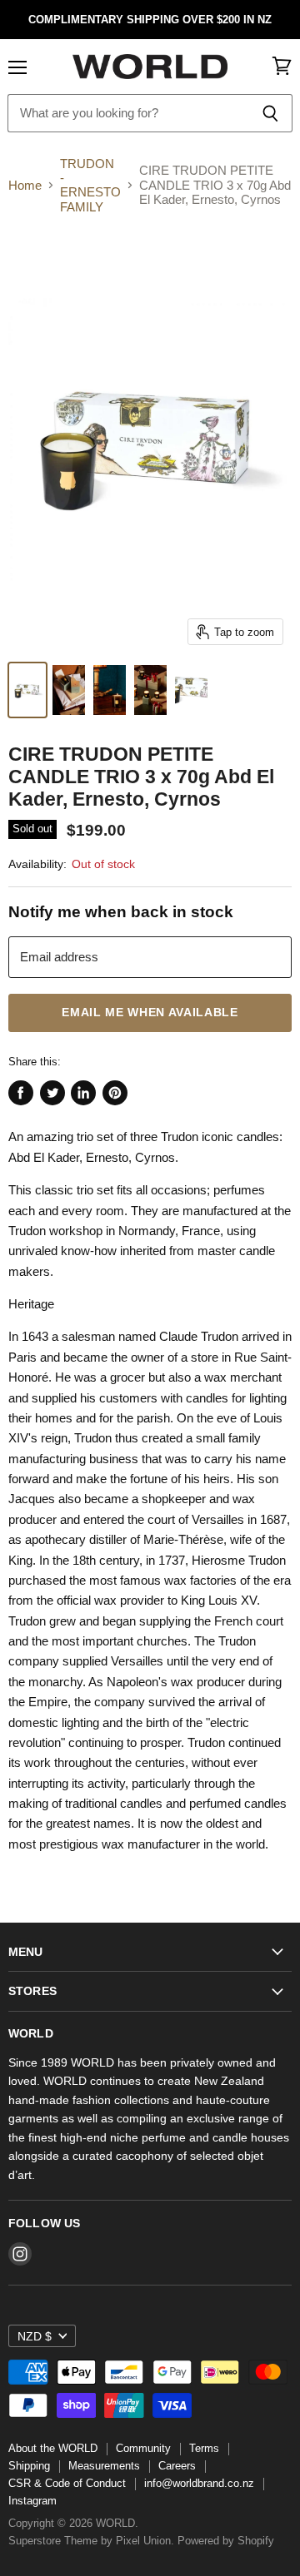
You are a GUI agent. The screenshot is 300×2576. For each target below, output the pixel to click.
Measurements (104, 2466)
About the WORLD (53, 2448)
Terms (204, 2448)
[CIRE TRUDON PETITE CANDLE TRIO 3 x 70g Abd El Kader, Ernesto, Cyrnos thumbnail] (27, 690)
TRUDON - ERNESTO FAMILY (90, 185)
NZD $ (35, 2336)
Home (25, 185)
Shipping (29, 2466)
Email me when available (150, 1013)
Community (143, 2448)
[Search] (270, 113)
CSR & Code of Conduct (67, 2483)
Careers (177, 2466)
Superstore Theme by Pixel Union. (91, 2541)
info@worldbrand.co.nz (199, 2483)
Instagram (32, 2501)
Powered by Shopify (226, 2541)
